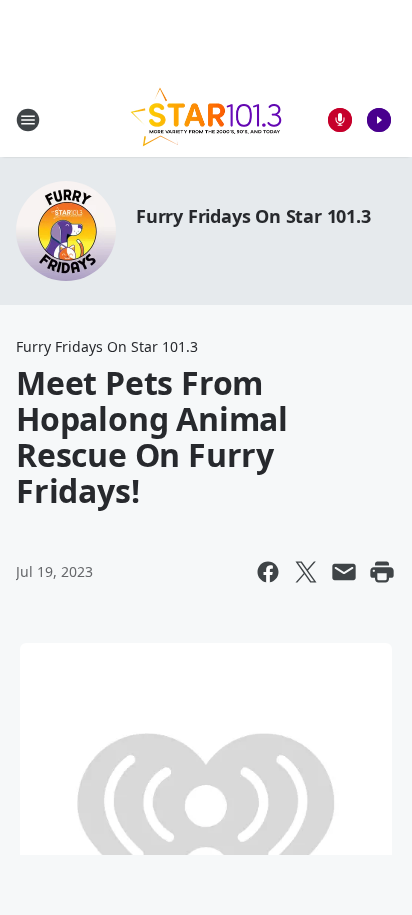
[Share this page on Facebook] (268, 572)
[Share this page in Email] (344, 572)
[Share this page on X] (306, 572)
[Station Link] (206, 119)
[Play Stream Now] (379, 120)
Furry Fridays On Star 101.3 (253, 216)
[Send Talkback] (340, 120)
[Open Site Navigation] (28, 120)
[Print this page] (382, 572)
